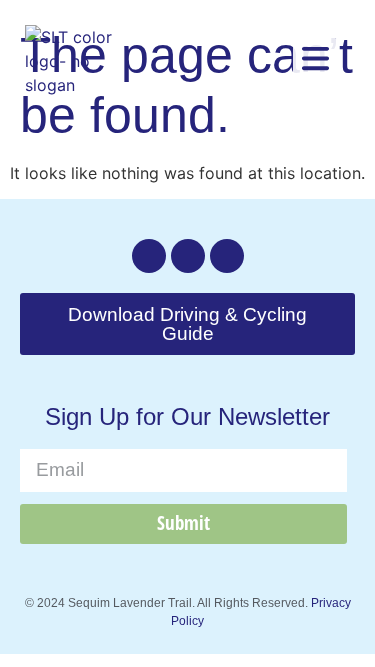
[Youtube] (227, 256)
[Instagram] (149, 256)
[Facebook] (188, 256)
